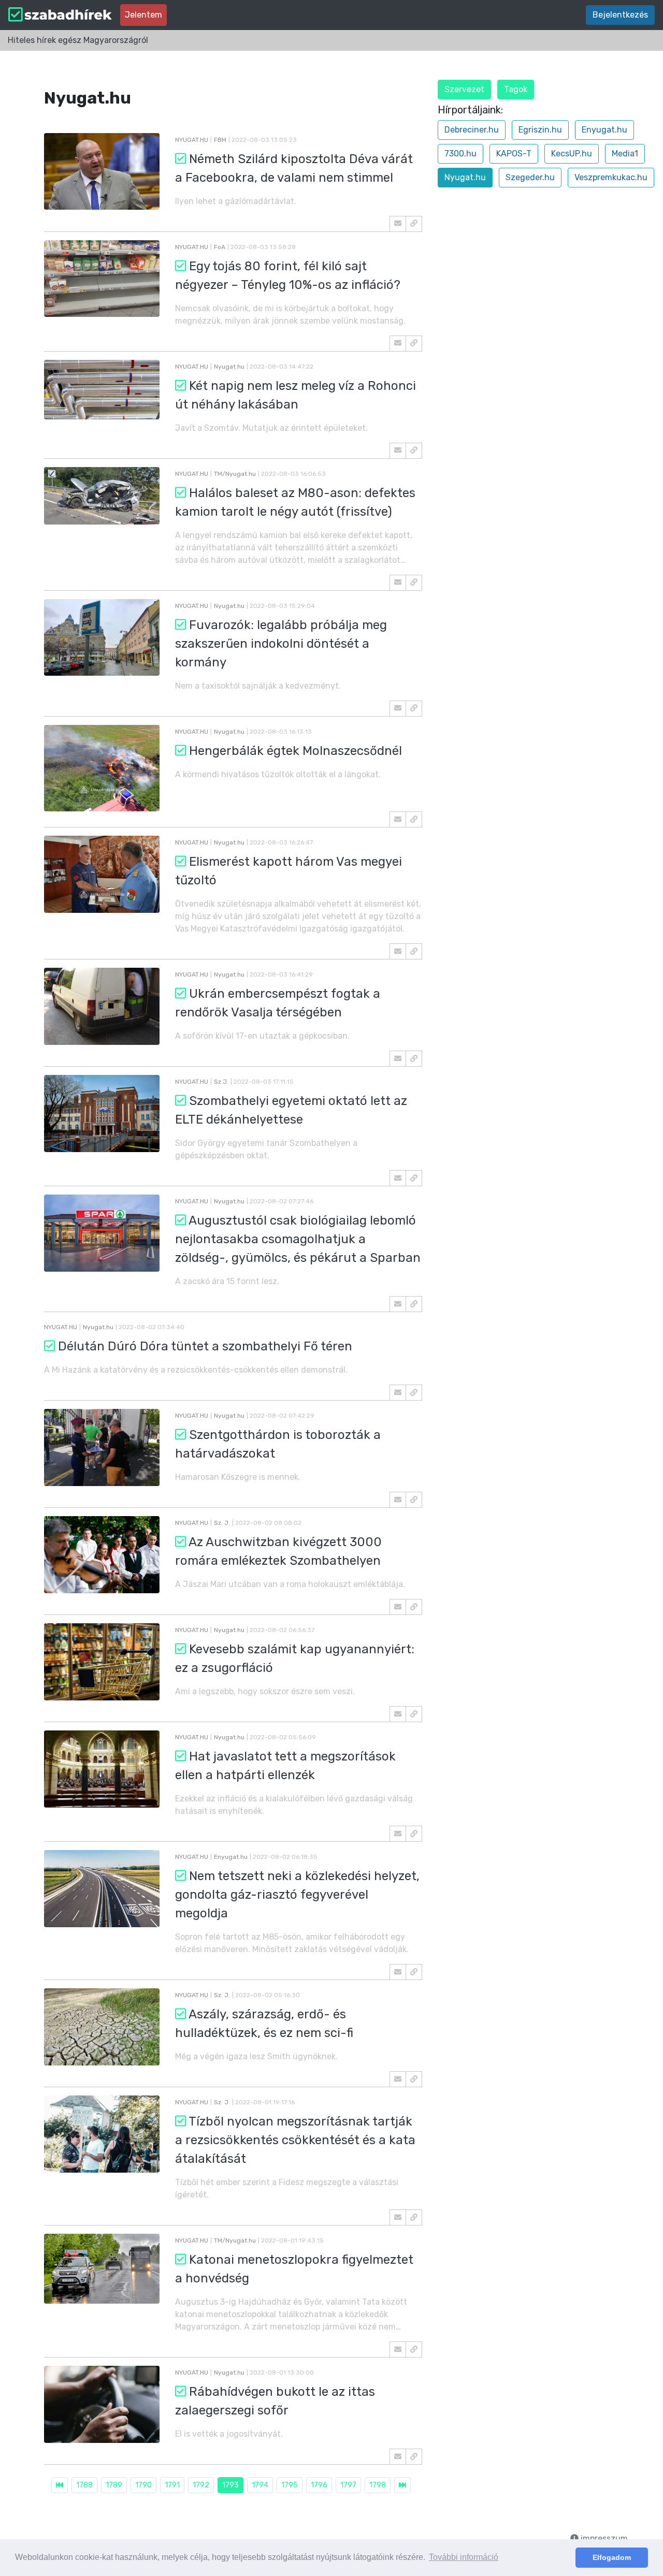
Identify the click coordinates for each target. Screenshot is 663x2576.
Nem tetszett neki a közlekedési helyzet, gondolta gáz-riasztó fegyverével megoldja (297, 1895)
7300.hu (460, 154)
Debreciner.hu (472, 130)
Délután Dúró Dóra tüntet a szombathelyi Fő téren (205, 1346)
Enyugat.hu (604, 130)
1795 (290, 2485)
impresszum (603, 2538)
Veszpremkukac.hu (611, 177)
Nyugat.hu (465, 177)
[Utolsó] (402, 2485)
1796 (319, 2485)
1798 (378, 2485)
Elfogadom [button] (612, 2557)
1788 (84, 2485)
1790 (143, 2485)
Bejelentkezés (620, 15)
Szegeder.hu (530, 177)
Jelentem (143, 15)
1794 (260, 2485)
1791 (172, 2485)
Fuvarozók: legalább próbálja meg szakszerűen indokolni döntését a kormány (281, 644)
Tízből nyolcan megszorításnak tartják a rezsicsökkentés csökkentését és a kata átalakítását (295, 2140)
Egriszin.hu (540, 130)
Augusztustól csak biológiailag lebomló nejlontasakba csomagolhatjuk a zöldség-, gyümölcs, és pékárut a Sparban (298, 1239)
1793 (230, 2485)
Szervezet (464, 89)
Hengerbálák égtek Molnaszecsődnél (296, 751)
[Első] (60, 2485)
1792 (201, 2485)
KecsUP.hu (572, 154)
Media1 (625, 154)
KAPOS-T (514, 154)
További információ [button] (464, 2557)
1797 (348, 2485)
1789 (114, 2485)
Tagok (516, 89)
